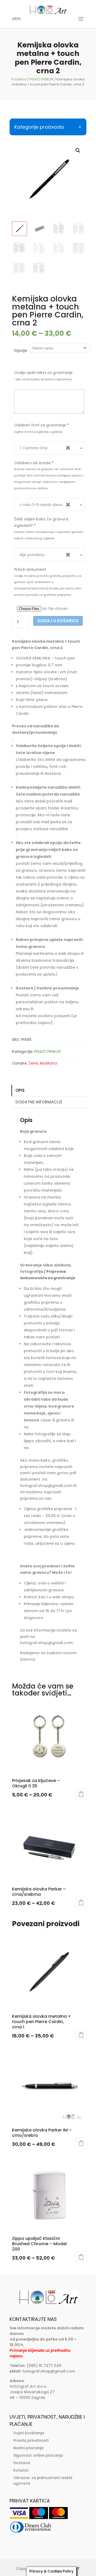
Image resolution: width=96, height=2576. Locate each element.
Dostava (22, 2463)
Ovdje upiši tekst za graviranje (43, 373)
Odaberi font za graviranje (41, 425)
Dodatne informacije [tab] (39, 1102)
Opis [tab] (20, 1090)
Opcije (21, 350)
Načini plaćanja (28, 2448)
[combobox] (49, 448)
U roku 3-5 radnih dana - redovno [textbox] (49, 505)
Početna (19, 79)
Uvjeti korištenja (29, 2433)
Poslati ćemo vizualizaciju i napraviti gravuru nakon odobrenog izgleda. (49, 535)
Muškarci (48, 1063)
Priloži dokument (30, 569)
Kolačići (21, 2470)
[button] (78, 150)
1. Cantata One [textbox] (45, 448)
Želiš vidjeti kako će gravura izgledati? (41, 522)
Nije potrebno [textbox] (45, 555)
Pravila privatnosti (31, 2440)
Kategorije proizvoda (39, 127)
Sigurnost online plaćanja (38, 2455)
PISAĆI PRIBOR (41, 79)
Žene (33, 1063)
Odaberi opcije (81, 1794)
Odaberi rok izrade (34, 463)
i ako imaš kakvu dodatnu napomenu (43, 379)
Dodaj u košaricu (58, 621)
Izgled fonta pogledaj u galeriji (38, 432)
